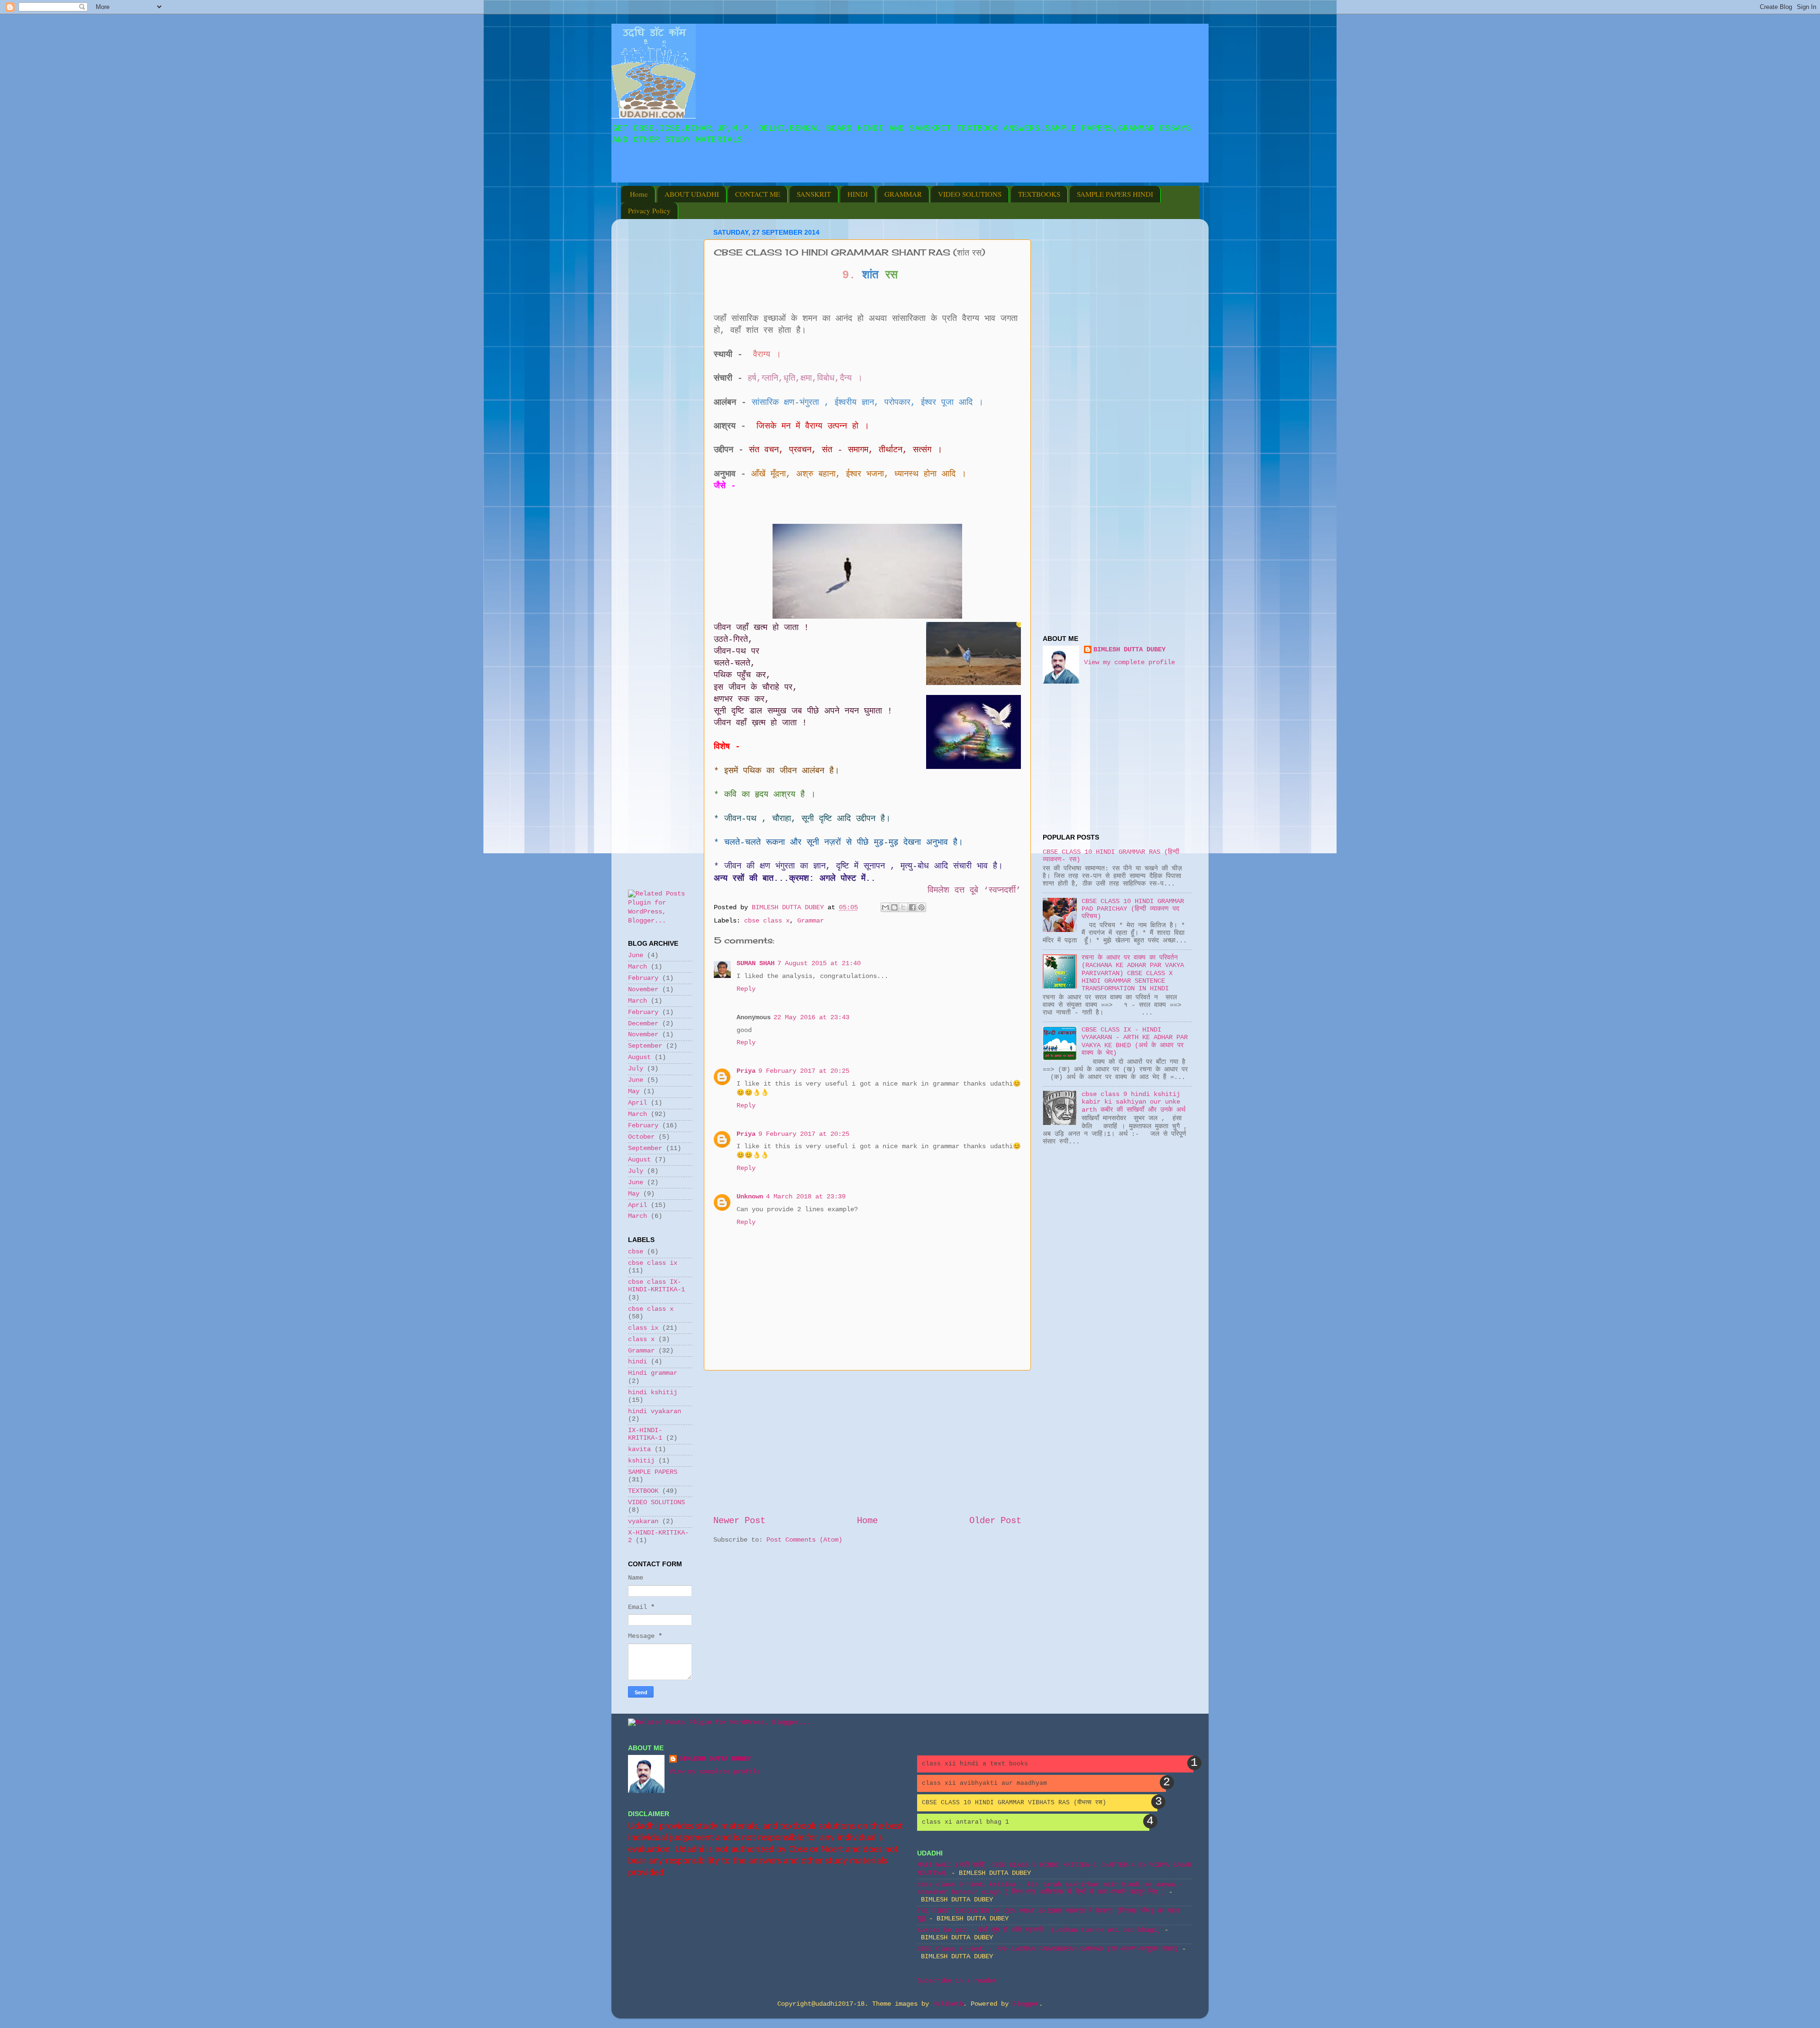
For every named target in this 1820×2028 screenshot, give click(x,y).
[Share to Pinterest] (921, 907)
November (643, 990)
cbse (636, 1252)
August (639, 1057)
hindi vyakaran (655, 1411)
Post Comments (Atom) (804, 1540)
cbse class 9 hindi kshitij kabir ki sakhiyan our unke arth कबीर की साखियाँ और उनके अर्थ (1133, 1102)
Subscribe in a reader (957, 1981)
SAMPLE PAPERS (653, 1472)
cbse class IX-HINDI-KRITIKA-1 (656, 1286)
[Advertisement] (737, 176)
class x (641, 1339)
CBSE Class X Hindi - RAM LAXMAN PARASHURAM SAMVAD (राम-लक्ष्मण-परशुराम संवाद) (1048, 1949)
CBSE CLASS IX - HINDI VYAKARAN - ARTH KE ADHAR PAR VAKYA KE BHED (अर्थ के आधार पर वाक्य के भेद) (1135, 1041)
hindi (637, 1362)
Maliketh (948, 2004)
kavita (639, 1449)
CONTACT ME (758, 194)
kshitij (641, 1461)
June (636, 955)
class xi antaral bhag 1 (965, 1822)
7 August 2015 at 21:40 (819, 964)
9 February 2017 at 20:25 (804, 1071)
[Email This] (885, 907)
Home (639, 194)
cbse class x (767, 921)
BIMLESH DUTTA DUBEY (1129, 650)
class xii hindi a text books (975, 1764)
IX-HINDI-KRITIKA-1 (645, 1434)
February (643, 978)
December (643, 1024)
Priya (746, 1071)
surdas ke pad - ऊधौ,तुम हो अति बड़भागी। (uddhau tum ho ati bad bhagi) (1039, 1930)
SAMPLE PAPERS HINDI (1115, 194)
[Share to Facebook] (912, 907)
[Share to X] (903, 907)
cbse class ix (653, 1263)
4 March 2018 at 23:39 (806, 1197)
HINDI (858, 194)
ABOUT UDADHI (692, 194)
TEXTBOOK (643, 1491)
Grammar (810, 921)
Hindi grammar (653, 1373)
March (637, 967)
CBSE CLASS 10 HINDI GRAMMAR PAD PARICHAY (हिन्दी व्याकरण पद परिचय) (1133, 909)
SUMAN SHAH (755, 964)
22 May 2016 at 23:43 (811, 1018)
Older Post (995, 1521)
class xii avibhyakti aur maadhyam (984, 1783)
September (645, 1046)
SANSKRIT (814, 194)
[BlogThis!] (894, 907)
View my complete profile (1129, 662)
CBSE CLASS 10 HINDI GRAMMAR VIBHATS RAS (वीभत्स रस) (1014, 1803)
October (641, 1137)
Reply (746, 989)
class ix (643, 1328)
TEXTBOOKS (1039, 194)
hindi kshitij (653, 1393)
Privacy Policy (649, 210)
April (637, 1103)
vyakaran (643, 1521)
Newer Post (739, 1521)
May (634, 1092)
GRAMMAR (903, 194)
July (636, 1069)
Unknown (750, 1197)
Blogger (1026, 2004)
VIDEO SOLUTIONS (970, 194)
